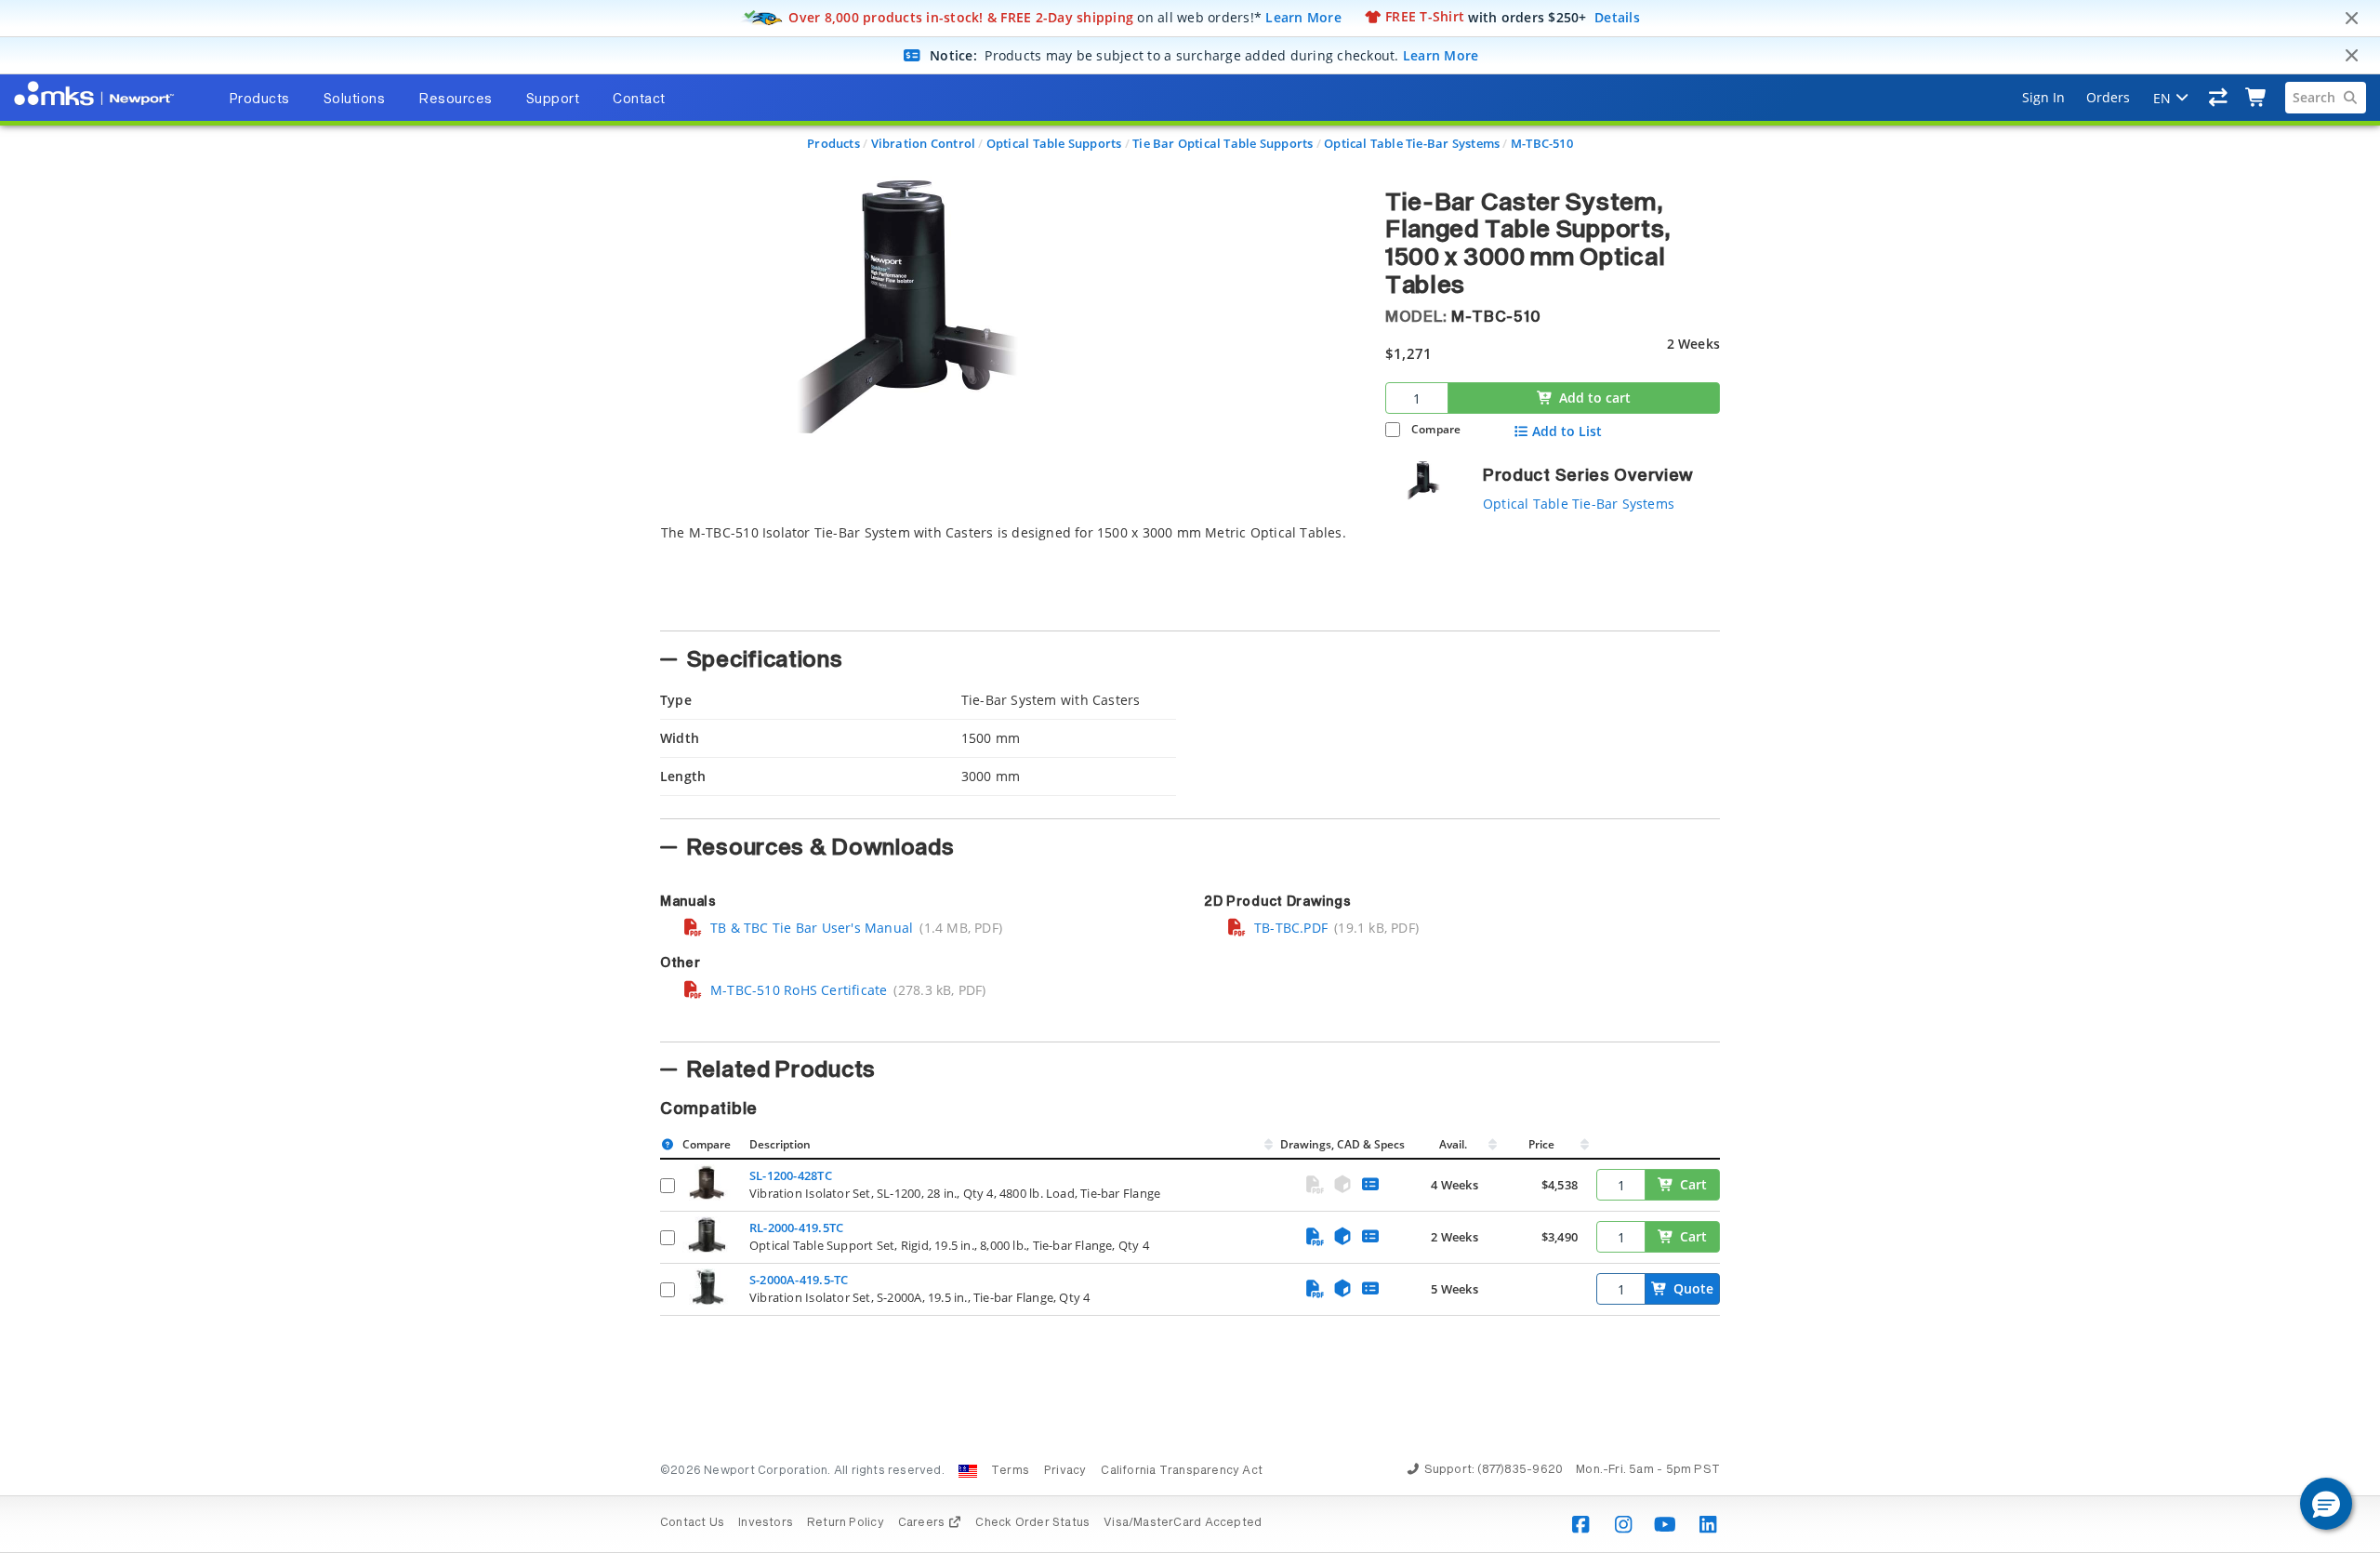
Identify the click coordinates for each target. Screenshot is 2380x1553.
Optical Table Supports (1054, 143)
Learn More (1303, 16)
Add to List (1567, 431)
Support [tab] (553, 100)
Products (833, 143)
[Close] (2351, 19)
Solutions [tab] (355, 100)
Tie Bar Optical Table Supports (1223, 143)
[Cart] (2257, 98)
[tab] (1009, 572)
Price (1541, 1144)
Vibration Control (924, 143)
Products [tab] (259, 100)
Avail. (1454, 1144)
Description (780, 1144)
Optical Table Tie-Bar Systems (1412, 143)
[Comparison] (2219, 98)
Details (1617, 16)
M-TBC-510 (1542, 143)
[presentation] (1190, 776)
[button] (2326, 1504)
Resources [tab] (456, 100)
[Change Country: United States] (968, 1471)
